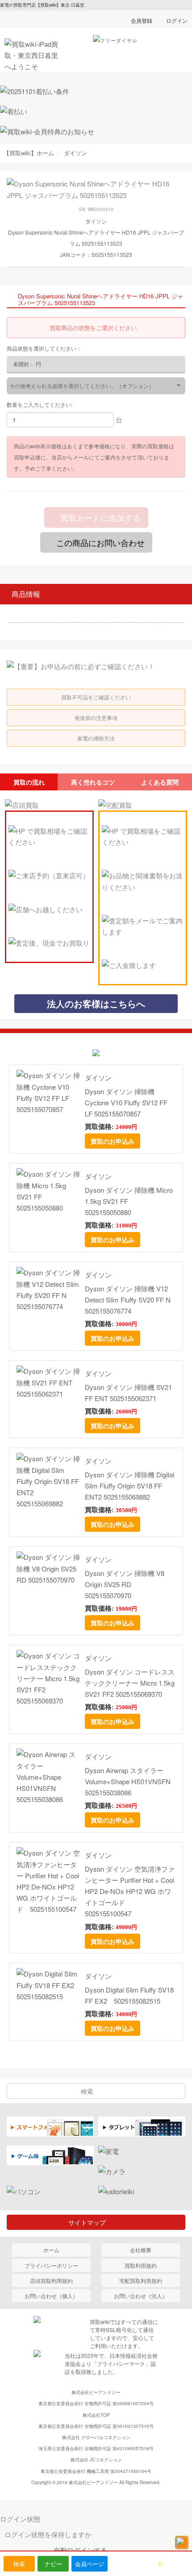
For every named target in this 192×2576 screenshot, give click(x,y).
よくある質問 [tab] (160, 782)
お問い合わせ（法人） (141, 2296)
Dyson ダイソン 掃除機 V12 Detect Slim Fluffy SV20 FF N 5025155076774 (128, 1300)
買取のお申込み (113, 1141)
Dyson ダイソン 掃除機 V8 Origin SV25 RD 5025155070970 (125, 1584)
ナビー (53, 2564)
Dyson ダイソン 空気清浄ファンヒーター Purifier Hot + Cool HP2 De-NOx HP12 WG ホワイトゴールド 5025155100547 (130, 1891)
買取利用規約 (141, 2265)
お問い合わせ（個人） (51, 2296)
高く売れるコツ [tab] (93, 782)
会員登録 (142, 20)
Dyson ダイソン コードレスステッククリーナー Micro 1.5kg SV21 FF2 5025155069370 (130, 1683)
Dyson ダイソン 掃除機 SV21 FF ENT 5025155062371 (128, 1393)
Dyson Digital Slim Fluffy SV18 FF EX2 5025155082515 (129, 1995)
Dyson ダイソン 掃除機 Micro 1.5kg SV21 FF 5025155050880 (129, 1201)
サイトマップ (90, 2222)
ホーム (51, 2250)
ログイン (177, 20)
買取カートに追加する (99, 517)
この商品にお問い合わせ (99, 542)
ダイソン (98, 1077)
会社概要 (141, 2250)
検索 (19, 2564)
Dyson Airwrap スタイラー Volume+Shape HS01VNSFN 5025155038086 (128, 1781)
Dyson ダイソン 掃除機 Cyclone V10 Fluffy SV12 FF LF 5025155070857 (126, 1102)
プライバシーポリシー (51, 2265)
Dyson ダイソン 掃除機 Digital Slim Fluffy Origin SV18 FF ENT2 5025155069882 (129, 1486)
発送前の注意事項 (96, 717)
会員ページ (90, 2564)
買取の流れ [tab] (29, 782)
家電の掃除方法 (96, 738)
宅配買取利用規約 (141, 2280)
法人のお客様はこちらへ (96, 1003)
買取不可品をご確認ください (96, 697)
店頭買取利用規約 (51, 2280)
